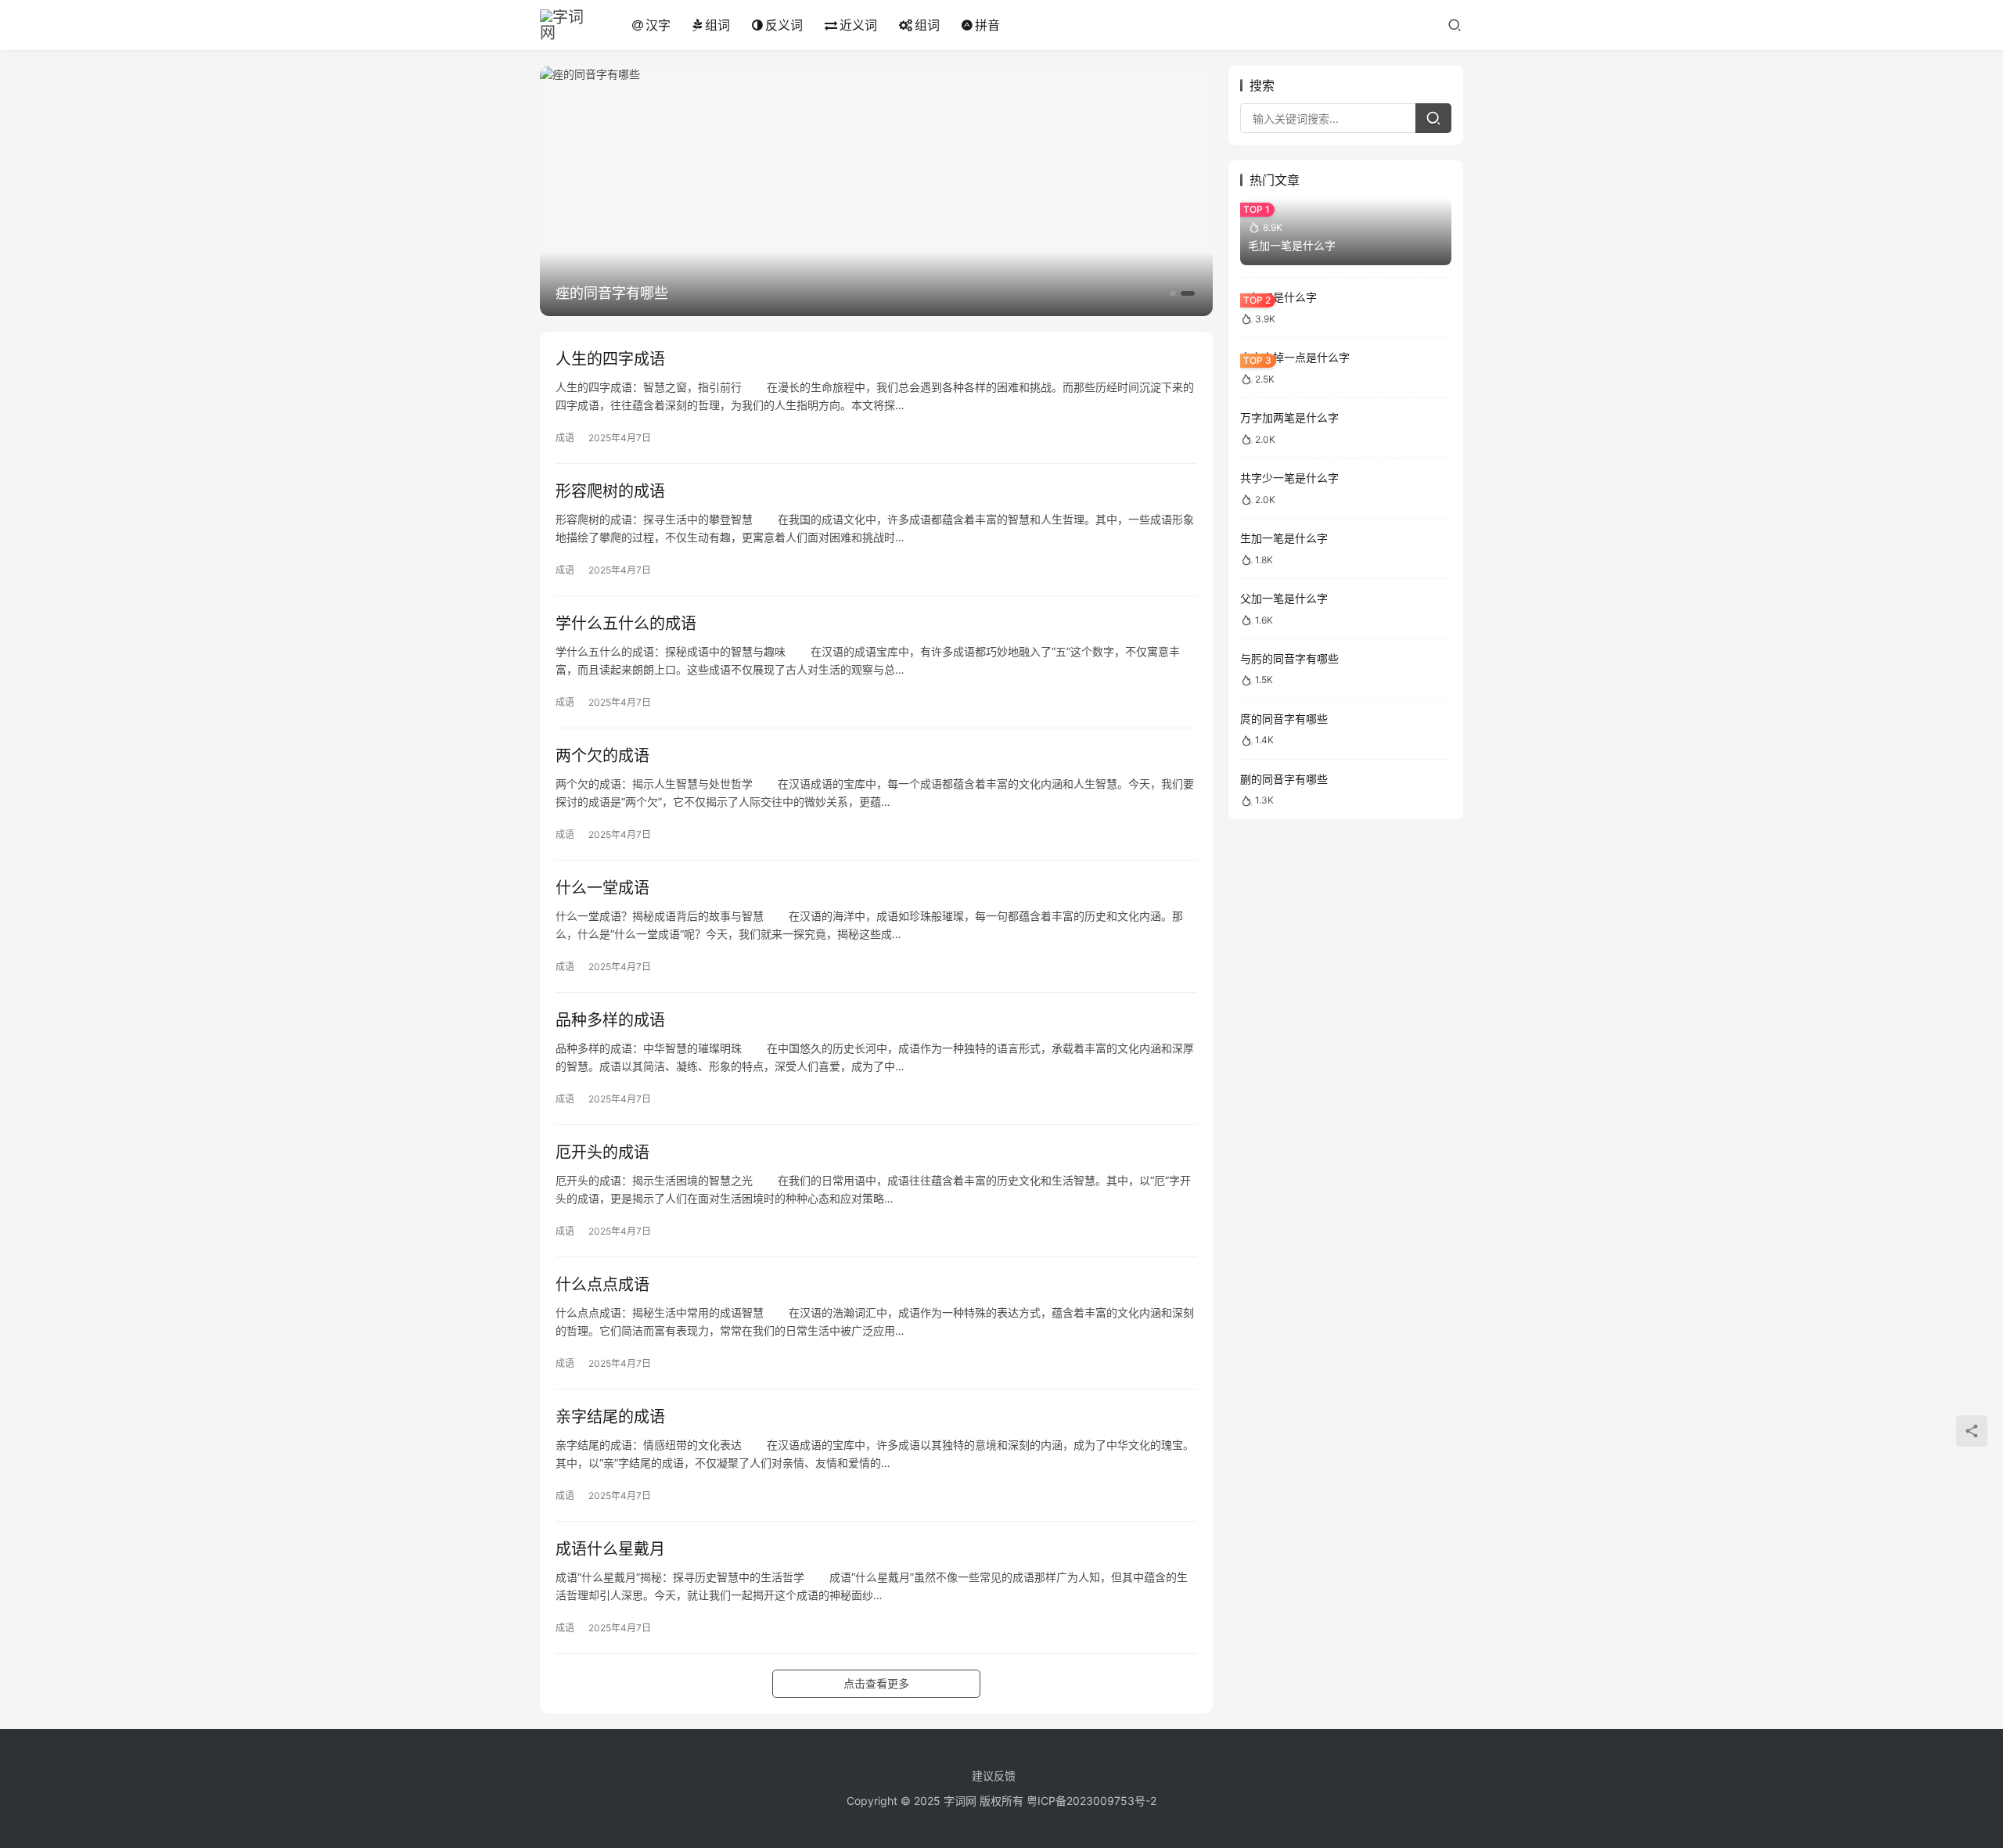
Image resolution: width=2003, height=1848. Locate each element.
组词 (717, 25)
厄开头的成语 (602, 1152)
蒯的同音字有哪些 (1284, 779)
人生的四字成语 (610, 359)
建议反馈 (994, 1776)
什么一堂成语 (602, 888)
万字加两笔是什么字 (1289, 417)
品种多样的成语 (610, 1020)
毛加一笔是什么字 (1292, 245)
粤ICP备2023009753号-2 (1091, 1801)
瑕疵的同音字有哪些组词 (633, 293)
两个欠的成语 (602, 756)
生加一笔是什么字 (1284, 538)
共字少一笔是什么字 (1289, 478)
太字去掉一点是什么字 (1295, 357)
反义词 (784, 25)
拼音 (987, 25)
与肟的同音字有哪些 (1289, 658)
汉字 (658, 25)
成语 (565, 438)
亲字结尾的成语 (610, 1417)
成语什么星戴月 (610, 1549)
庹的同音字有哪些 (1284, 719)
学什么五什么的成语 (626, 624)
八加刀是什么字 (1278, 297)
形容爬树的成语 (610, 491)
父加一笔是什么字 (1284, 598)
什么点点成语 (602, 1285)
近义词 (858, 25)
